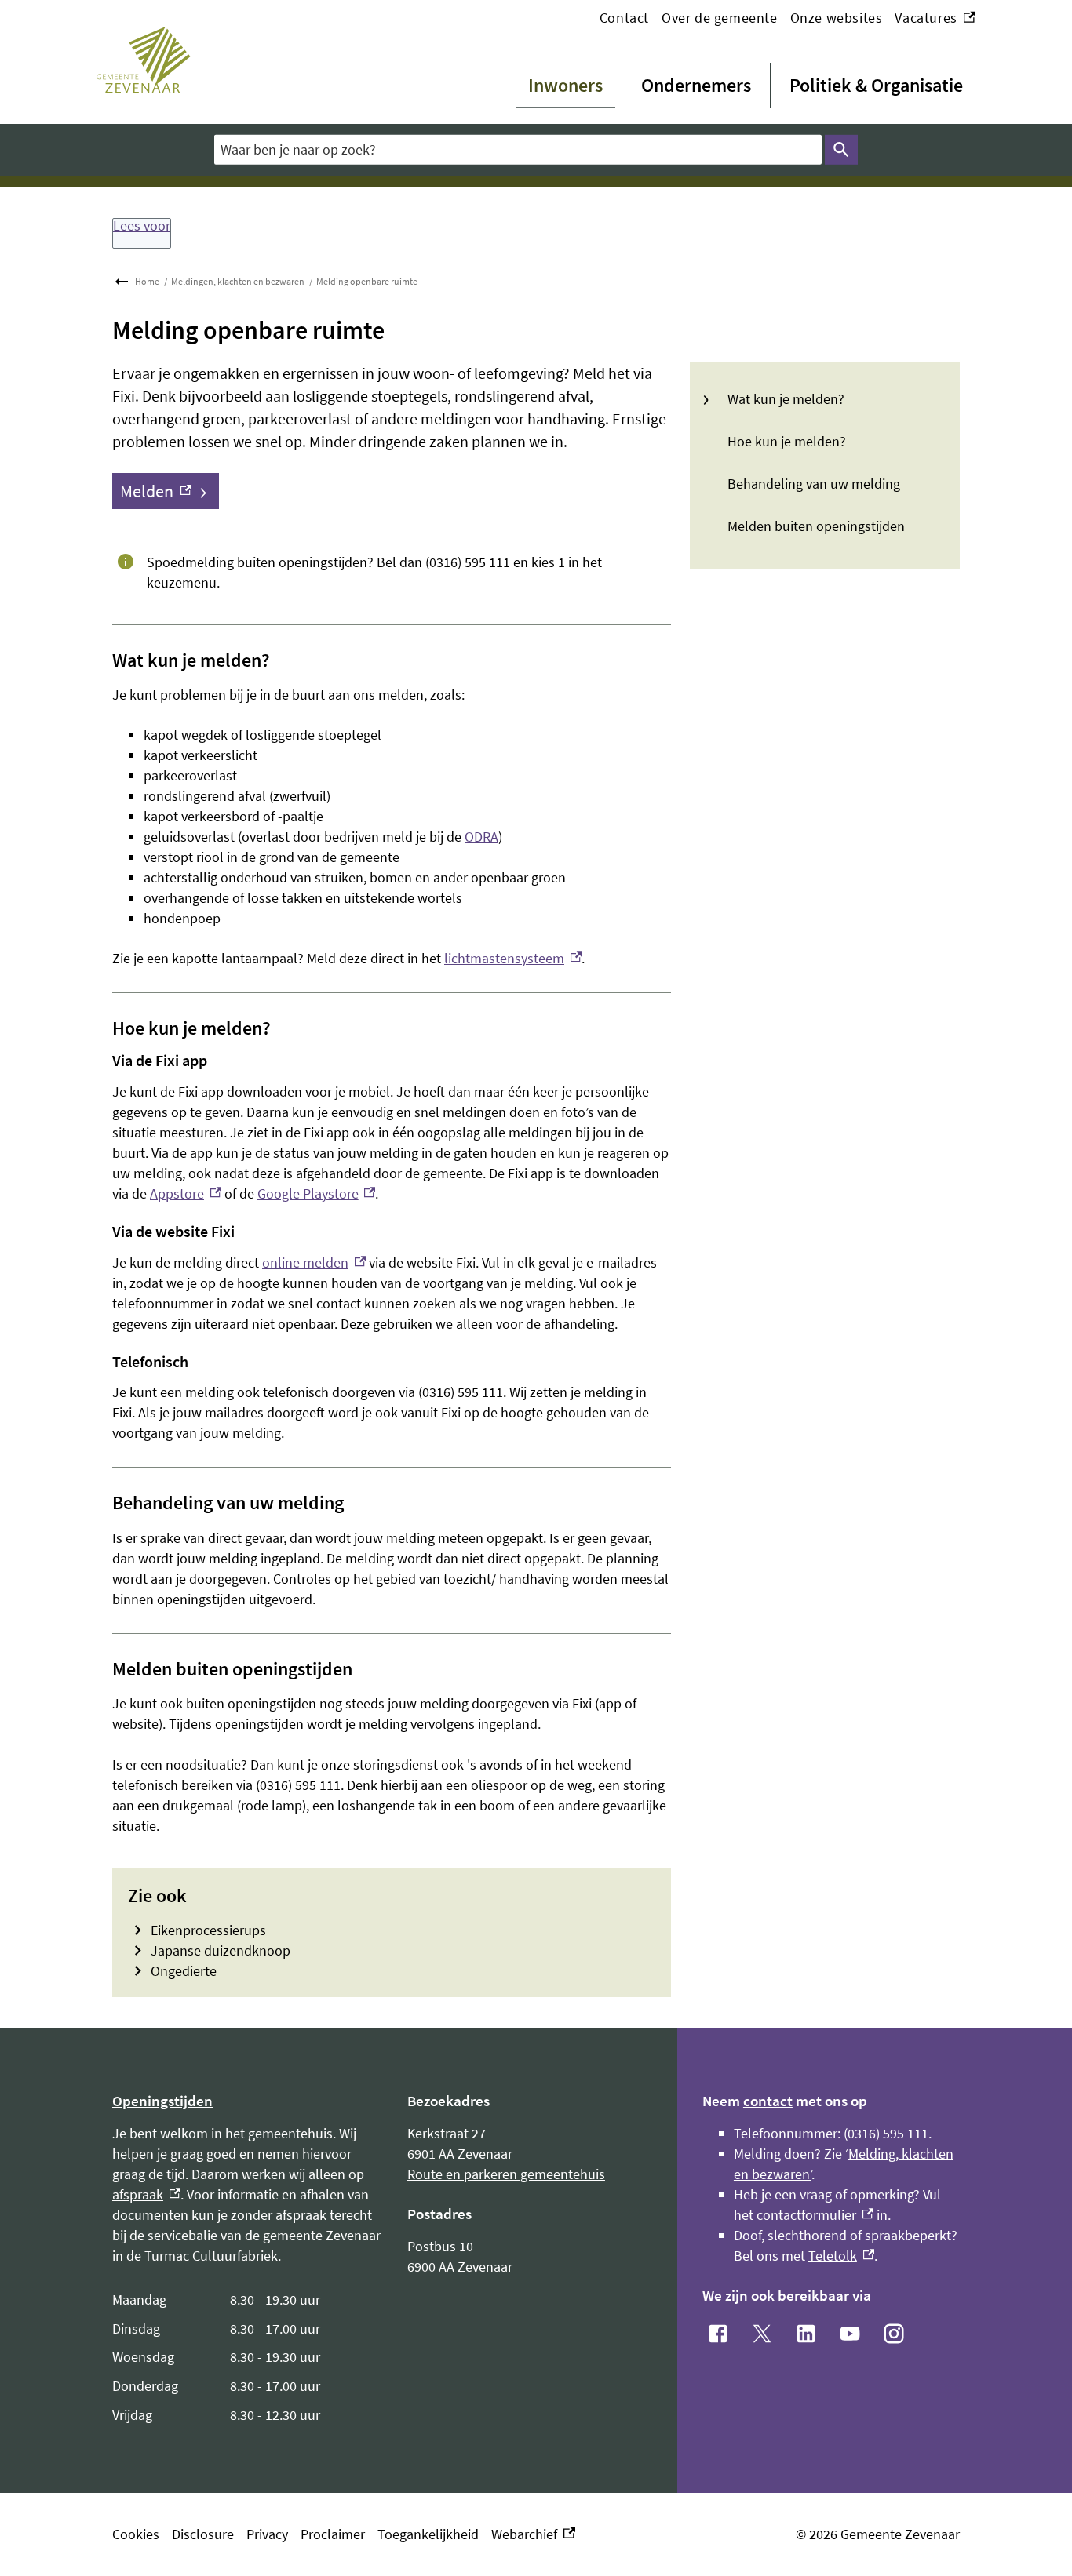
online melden (314, 1263)
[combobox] (518, 149)
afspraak (146, 2194)
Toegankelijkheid (428, 2534)
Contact (624, 18)
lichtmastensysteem (513, 958)
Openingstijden (162, 2101)
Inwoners (565, 85)
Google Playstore (317, 1193)
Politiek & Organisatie (876, 85)
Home (147, 281)
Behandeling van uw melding (814, 484)
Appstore (186, 1193)
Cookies (136, 2534)
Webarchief (530, 2535)
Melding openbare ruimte (367, 281)
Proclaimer (333, 2534)
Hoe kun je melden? (787, 441)
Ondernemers (696, 85)
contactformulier (815, 2215)
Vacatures (935, 18)
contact (768, 2101)
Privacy (267, 2534)
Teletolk (841, 2256)
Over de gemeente (720, 18)
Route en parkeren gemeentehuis (506, 2174)
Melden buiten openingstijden (816, 526)
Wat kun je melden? (786, 399)
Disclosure (203, 2534)
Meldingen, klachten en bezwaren (238, 281)
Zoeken (841, 150)
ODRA (481, 837)
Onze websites (837, 18)
